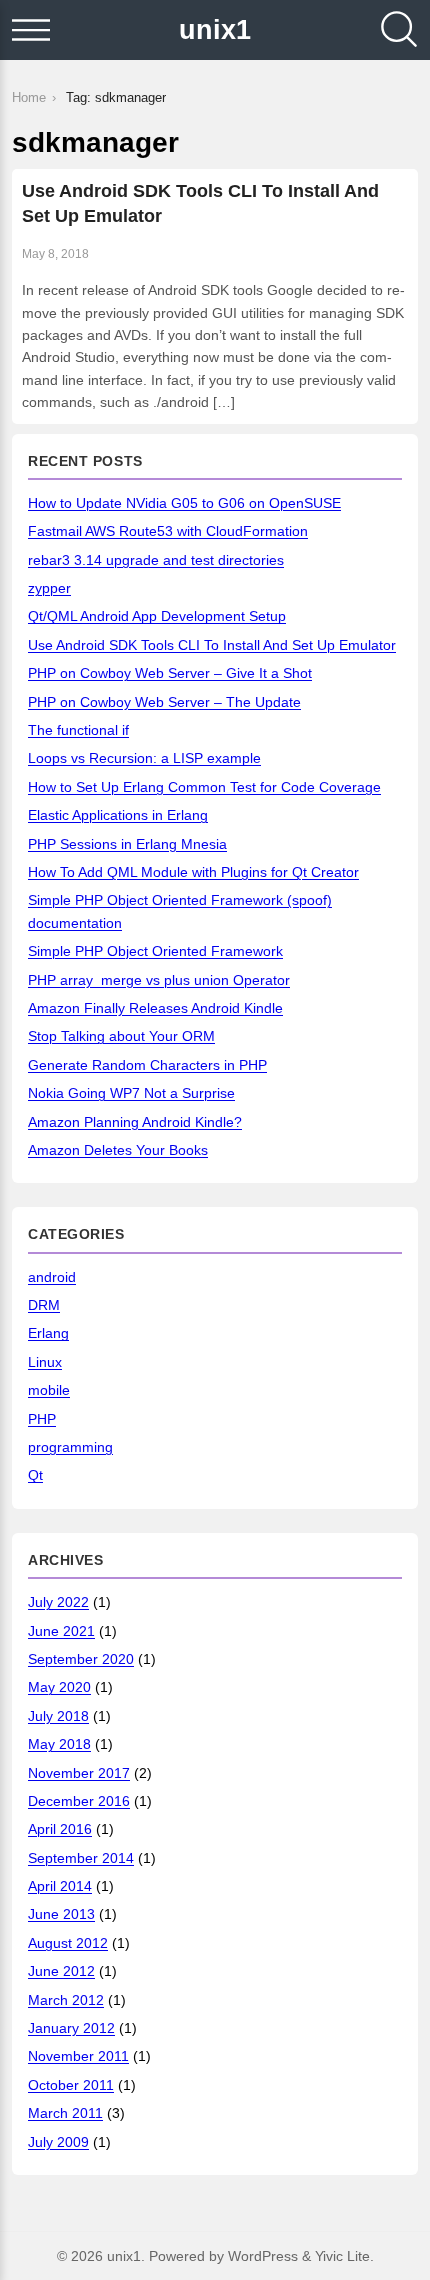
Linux (45, 1362)
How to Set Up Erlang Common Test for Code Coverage (204, 787)
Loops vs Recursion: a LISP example (144, 758)
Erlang (48, 1333)
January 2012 (71, 2028)
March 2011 (65, 2113)
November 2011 (78, 2056)
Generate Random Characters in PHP (147, 1065)
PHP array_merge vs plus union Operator (159, 980)
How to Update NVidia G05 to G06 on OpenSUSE (184, 503)
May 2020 (59, 1687)
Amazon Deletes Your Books (118, 1150)
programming (70, 1447)
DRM (44, 1305)
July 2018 (58, 1716)
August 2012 (68, 1943)
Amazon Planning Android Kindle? (135, 1122)
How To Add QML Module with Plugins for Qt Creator (193, 872)
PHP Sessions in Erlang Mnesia (127, 844)
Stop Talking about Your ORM (121, 1036)
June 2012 (61, 1971)
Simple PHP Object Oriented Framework (155, 951)
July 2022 (58, 1602)
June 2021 (61, 1631)
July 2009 (58, 2142)
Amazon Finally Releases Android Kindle (155, 1008)
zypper (49, 588)
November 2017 (79, 1773)
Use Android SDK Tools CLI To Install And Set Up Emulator (212, 645)
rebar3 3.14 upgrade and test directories (156, 560)
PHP (42, 1419)
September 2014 (81, 1858)
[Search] (399, 30)
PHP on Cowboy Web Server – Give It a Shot (170, 673)
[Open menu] (31, 30)
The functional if (78, 730)
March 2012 (66, 2000)
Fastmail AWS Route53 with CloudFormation (168, 531)
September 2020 (81, 1659)
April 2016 (60, 1829)
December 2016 (79, 1801)
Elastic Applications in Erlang (118, 815)
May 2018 (59, 1744)
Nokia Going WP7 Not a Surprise (131, 1093)
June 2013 (61, 1914)
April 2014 (60, 1886)
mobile (49, 1390)
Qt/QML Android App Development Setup (157, 616)
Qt (35, 1475)
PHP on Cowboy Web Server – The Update (164, 702)
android (52, 1277)
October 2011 (71, 2085)
